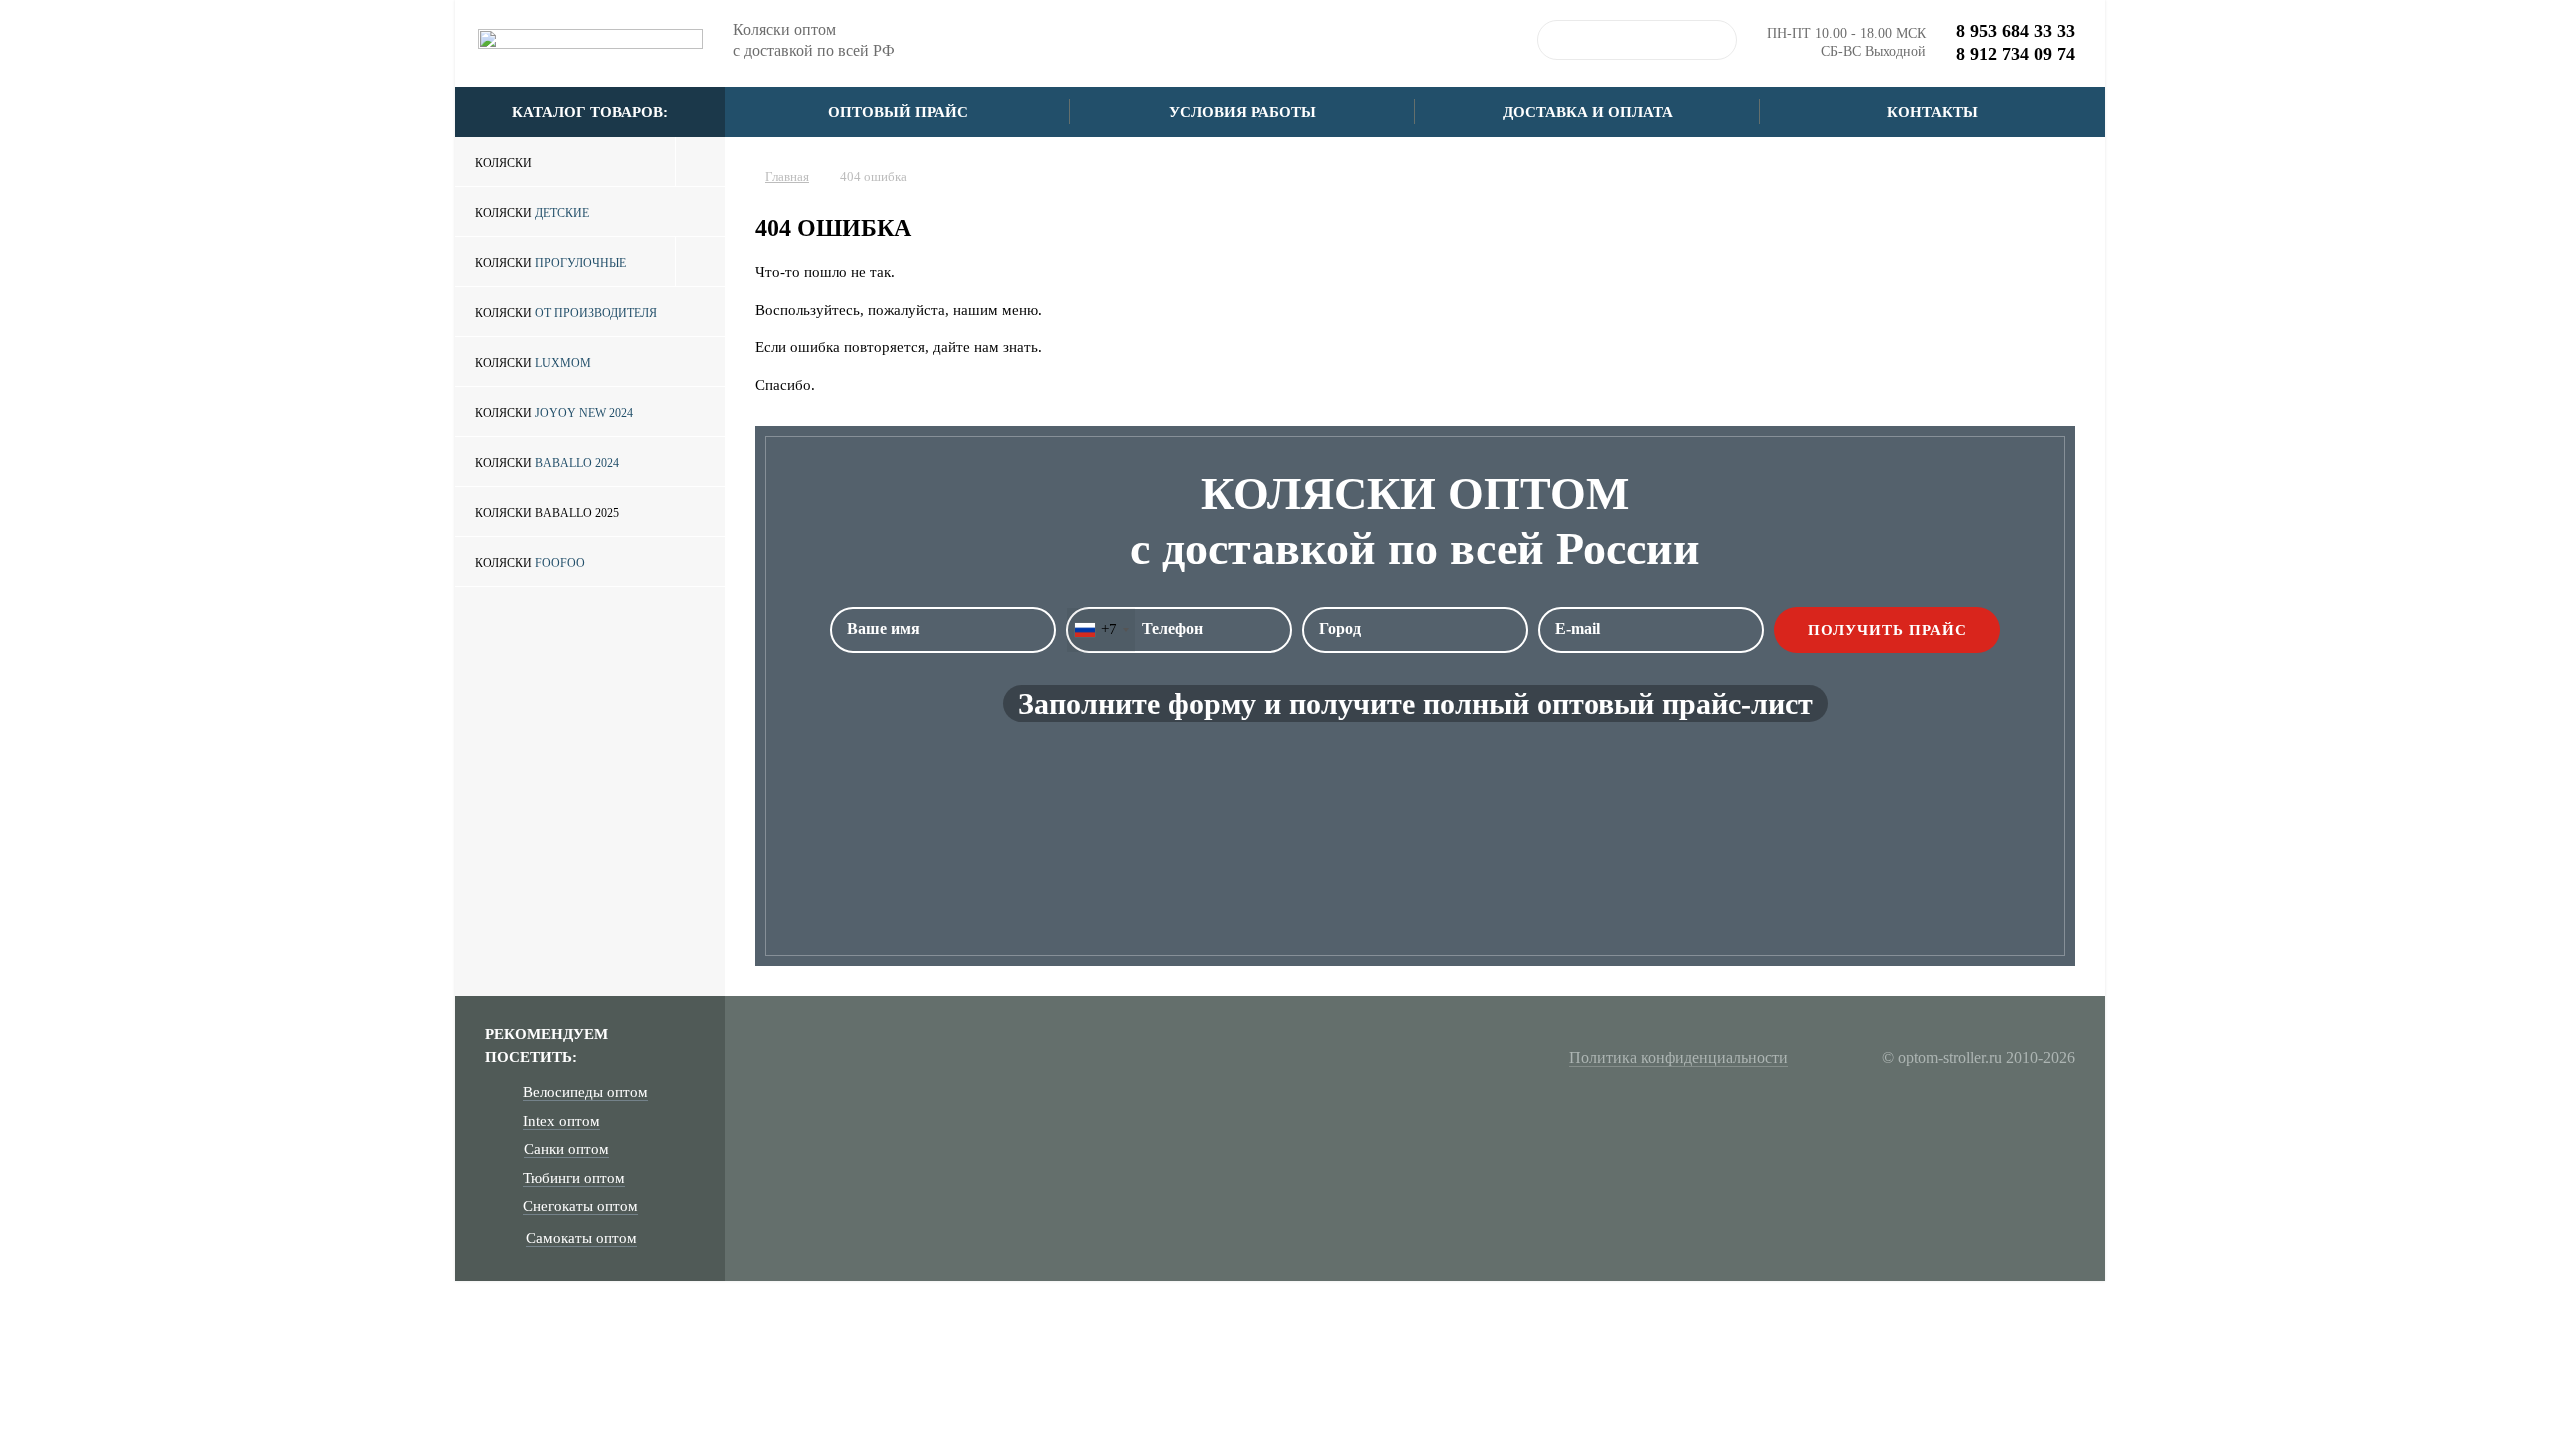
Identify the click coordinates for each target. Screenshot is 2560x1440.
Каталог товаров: (590, 112)
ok (1717, 40)
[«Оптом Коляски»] (590, 45)
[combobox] (1101, 630)
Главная (787, 176)
